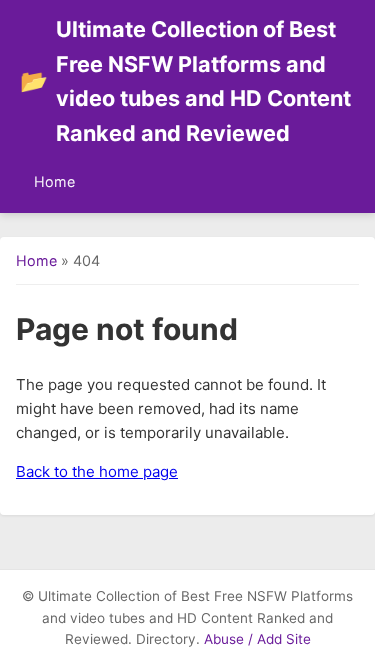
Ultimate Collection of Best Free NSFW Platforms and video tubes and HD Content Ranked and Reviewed (185, 81)
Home (54, 181)
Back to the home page (97, 471)
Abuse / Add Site (257, 639)
